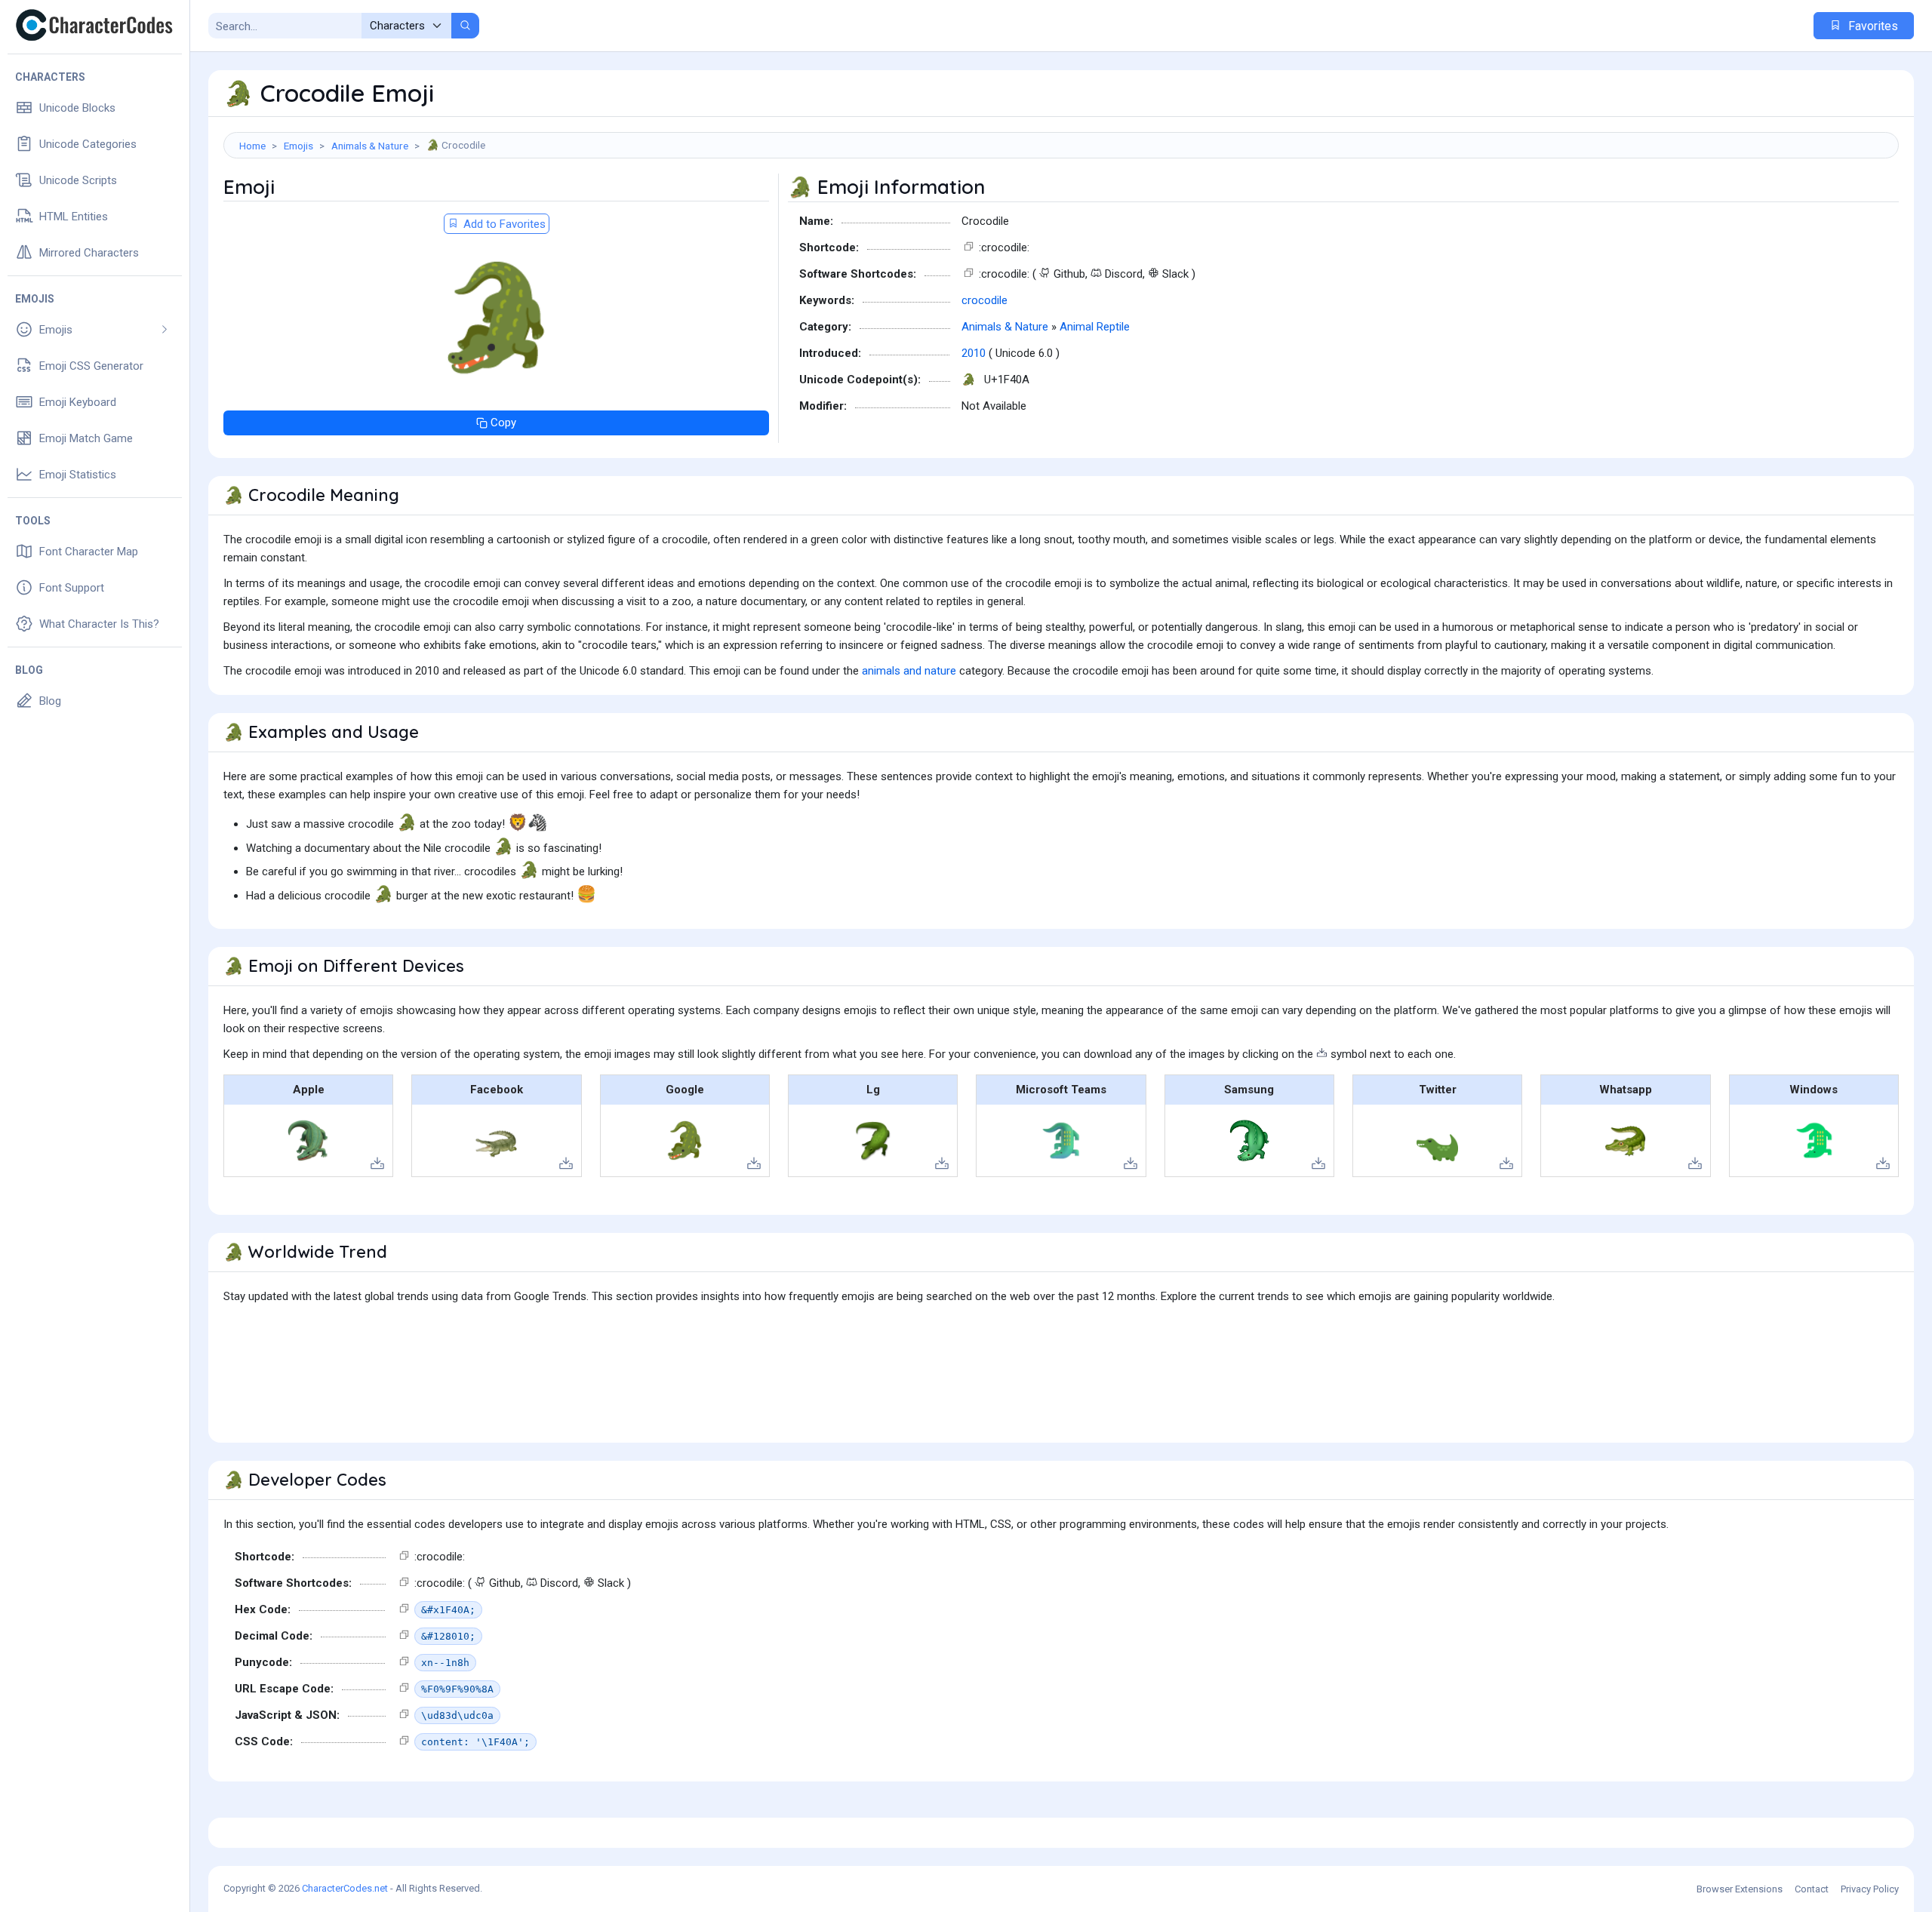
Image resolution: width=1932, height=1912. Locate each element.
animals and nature (909, 671)
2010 (974, 353)
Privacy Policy (1870, 1889)
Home (252, 146)
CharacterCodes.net (345, 1888)
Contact (1812, 1889)
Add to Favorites (503, 224)
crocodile (984, 300)
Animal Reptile (1095, 327)
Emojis (298, 146)
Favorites (1872, 26)
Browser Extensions (1740, 1889)
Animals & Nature (370, 146)
